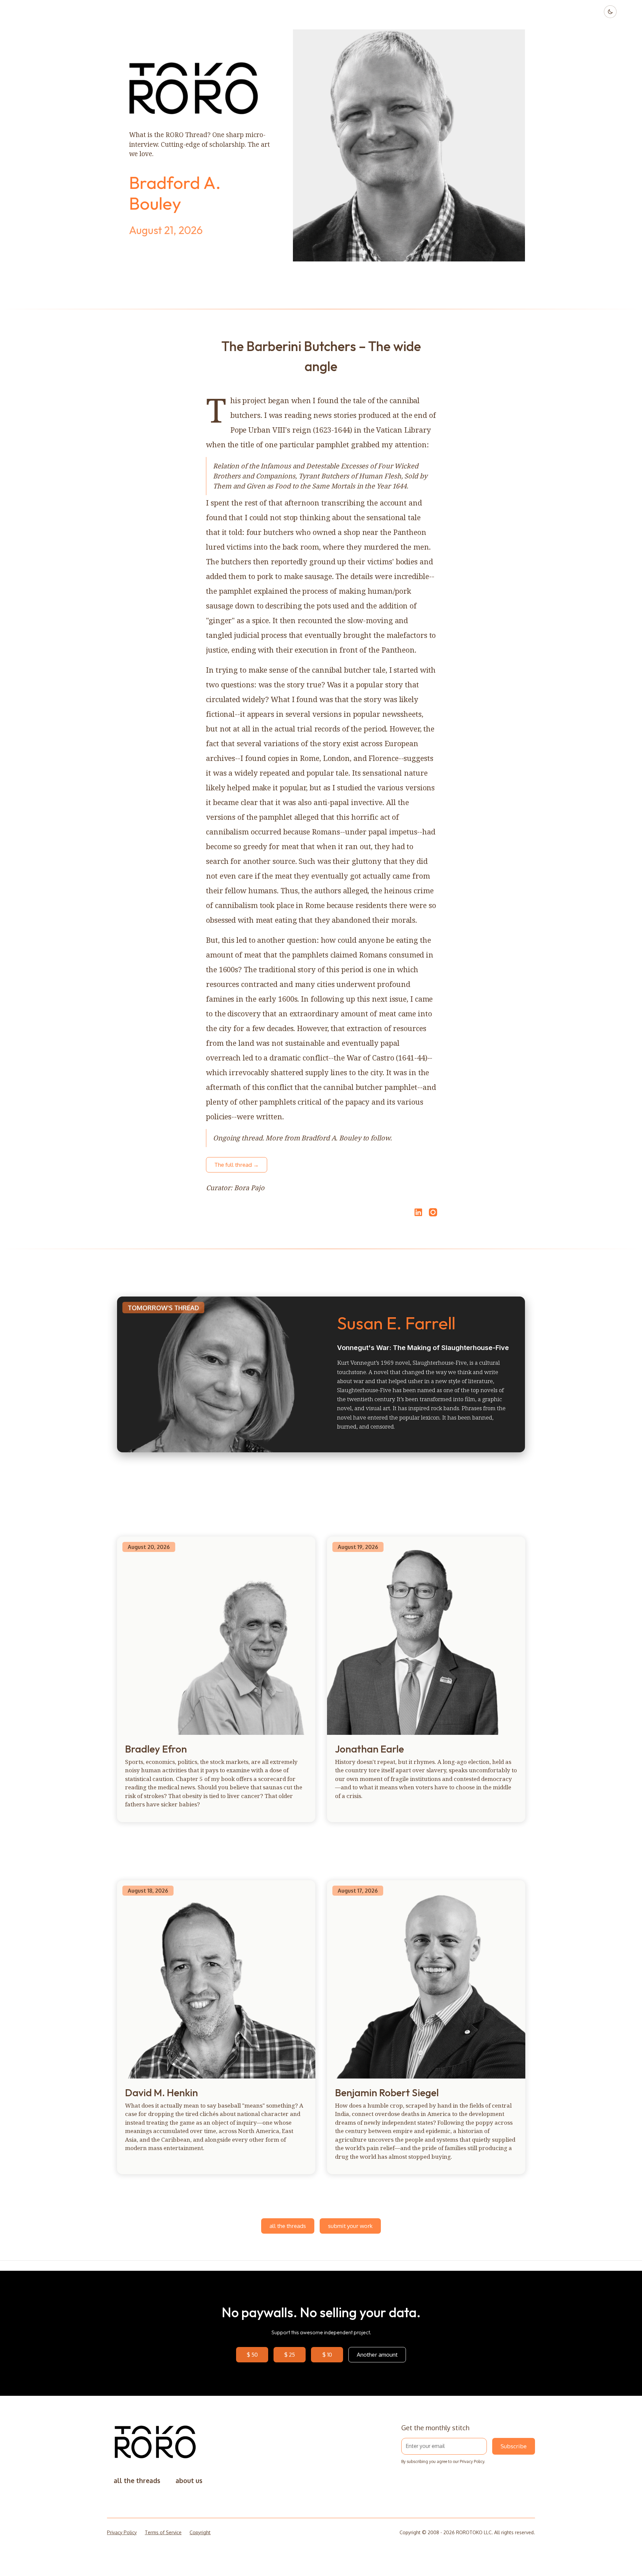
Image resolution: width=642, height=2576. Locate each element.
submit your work (350, 2226)
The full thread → (237, 1165)
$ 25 (290, 2355)
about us (189, 2481)
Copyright (200, 2532)
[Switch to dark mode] (610, 12)
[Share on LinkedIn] (417, 1212)
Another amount (377, 2355)
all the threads (288, 2226)
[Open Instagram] (433, 1215)
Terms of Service (163, 2532)
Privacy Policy (472, 2461)
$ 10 (327, 2355)
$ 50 (252, 2355)
